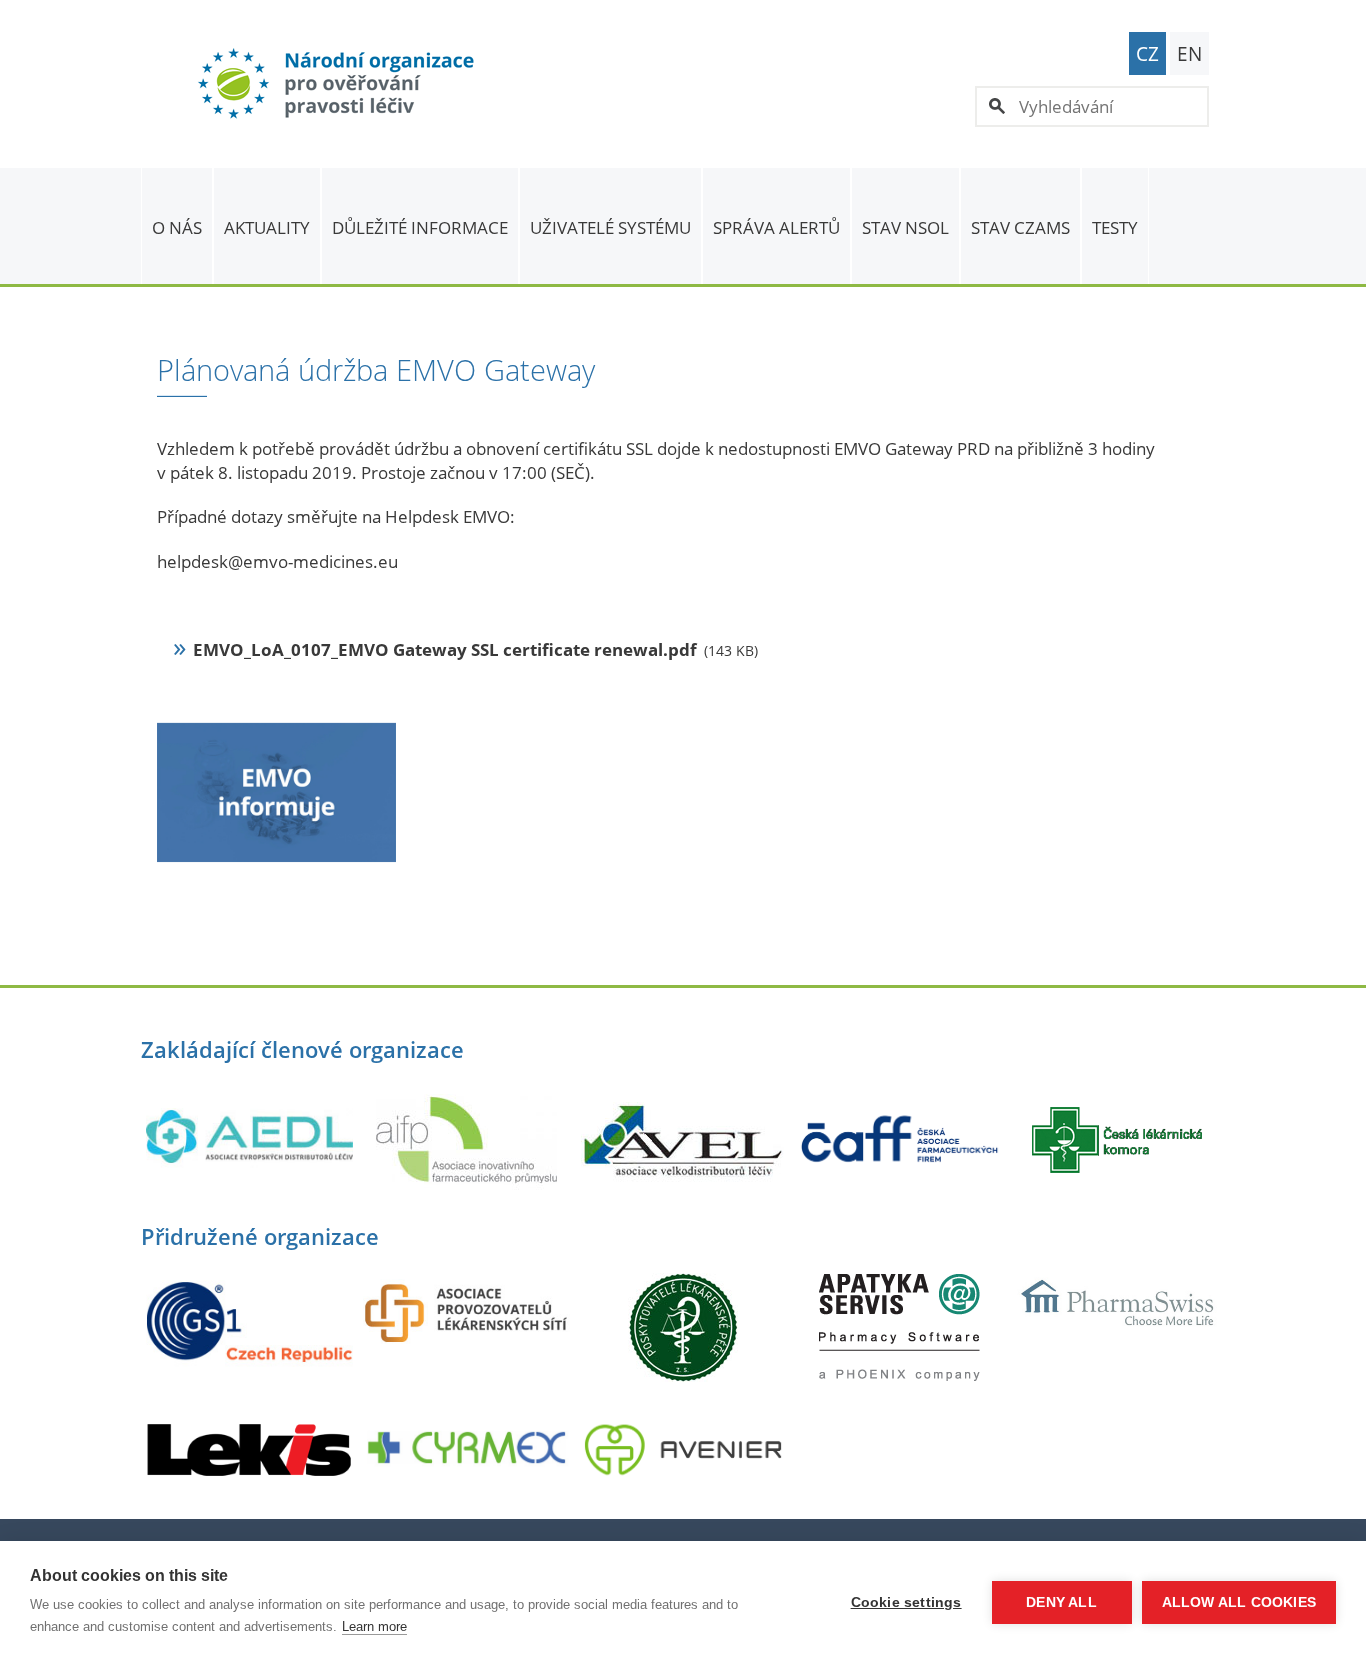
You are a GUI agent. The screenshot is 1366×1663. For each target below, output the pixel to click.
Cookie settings (906, 1602)
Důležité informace (420, 227)
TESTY (1115, 227)
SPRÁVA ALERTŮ (776, 227)
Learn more (374, 1626)
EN (1189, 54)
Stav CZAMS (1020, 227)
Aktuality (267, 227)
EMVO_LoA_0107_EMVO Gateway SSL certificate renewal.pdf (445, 649)
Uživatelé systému (610, 227)
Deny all (1061, 1602)
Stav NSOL (905, 227)
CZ (1147, 54)
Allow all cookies (1239, 1602)
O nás (177, 227)
